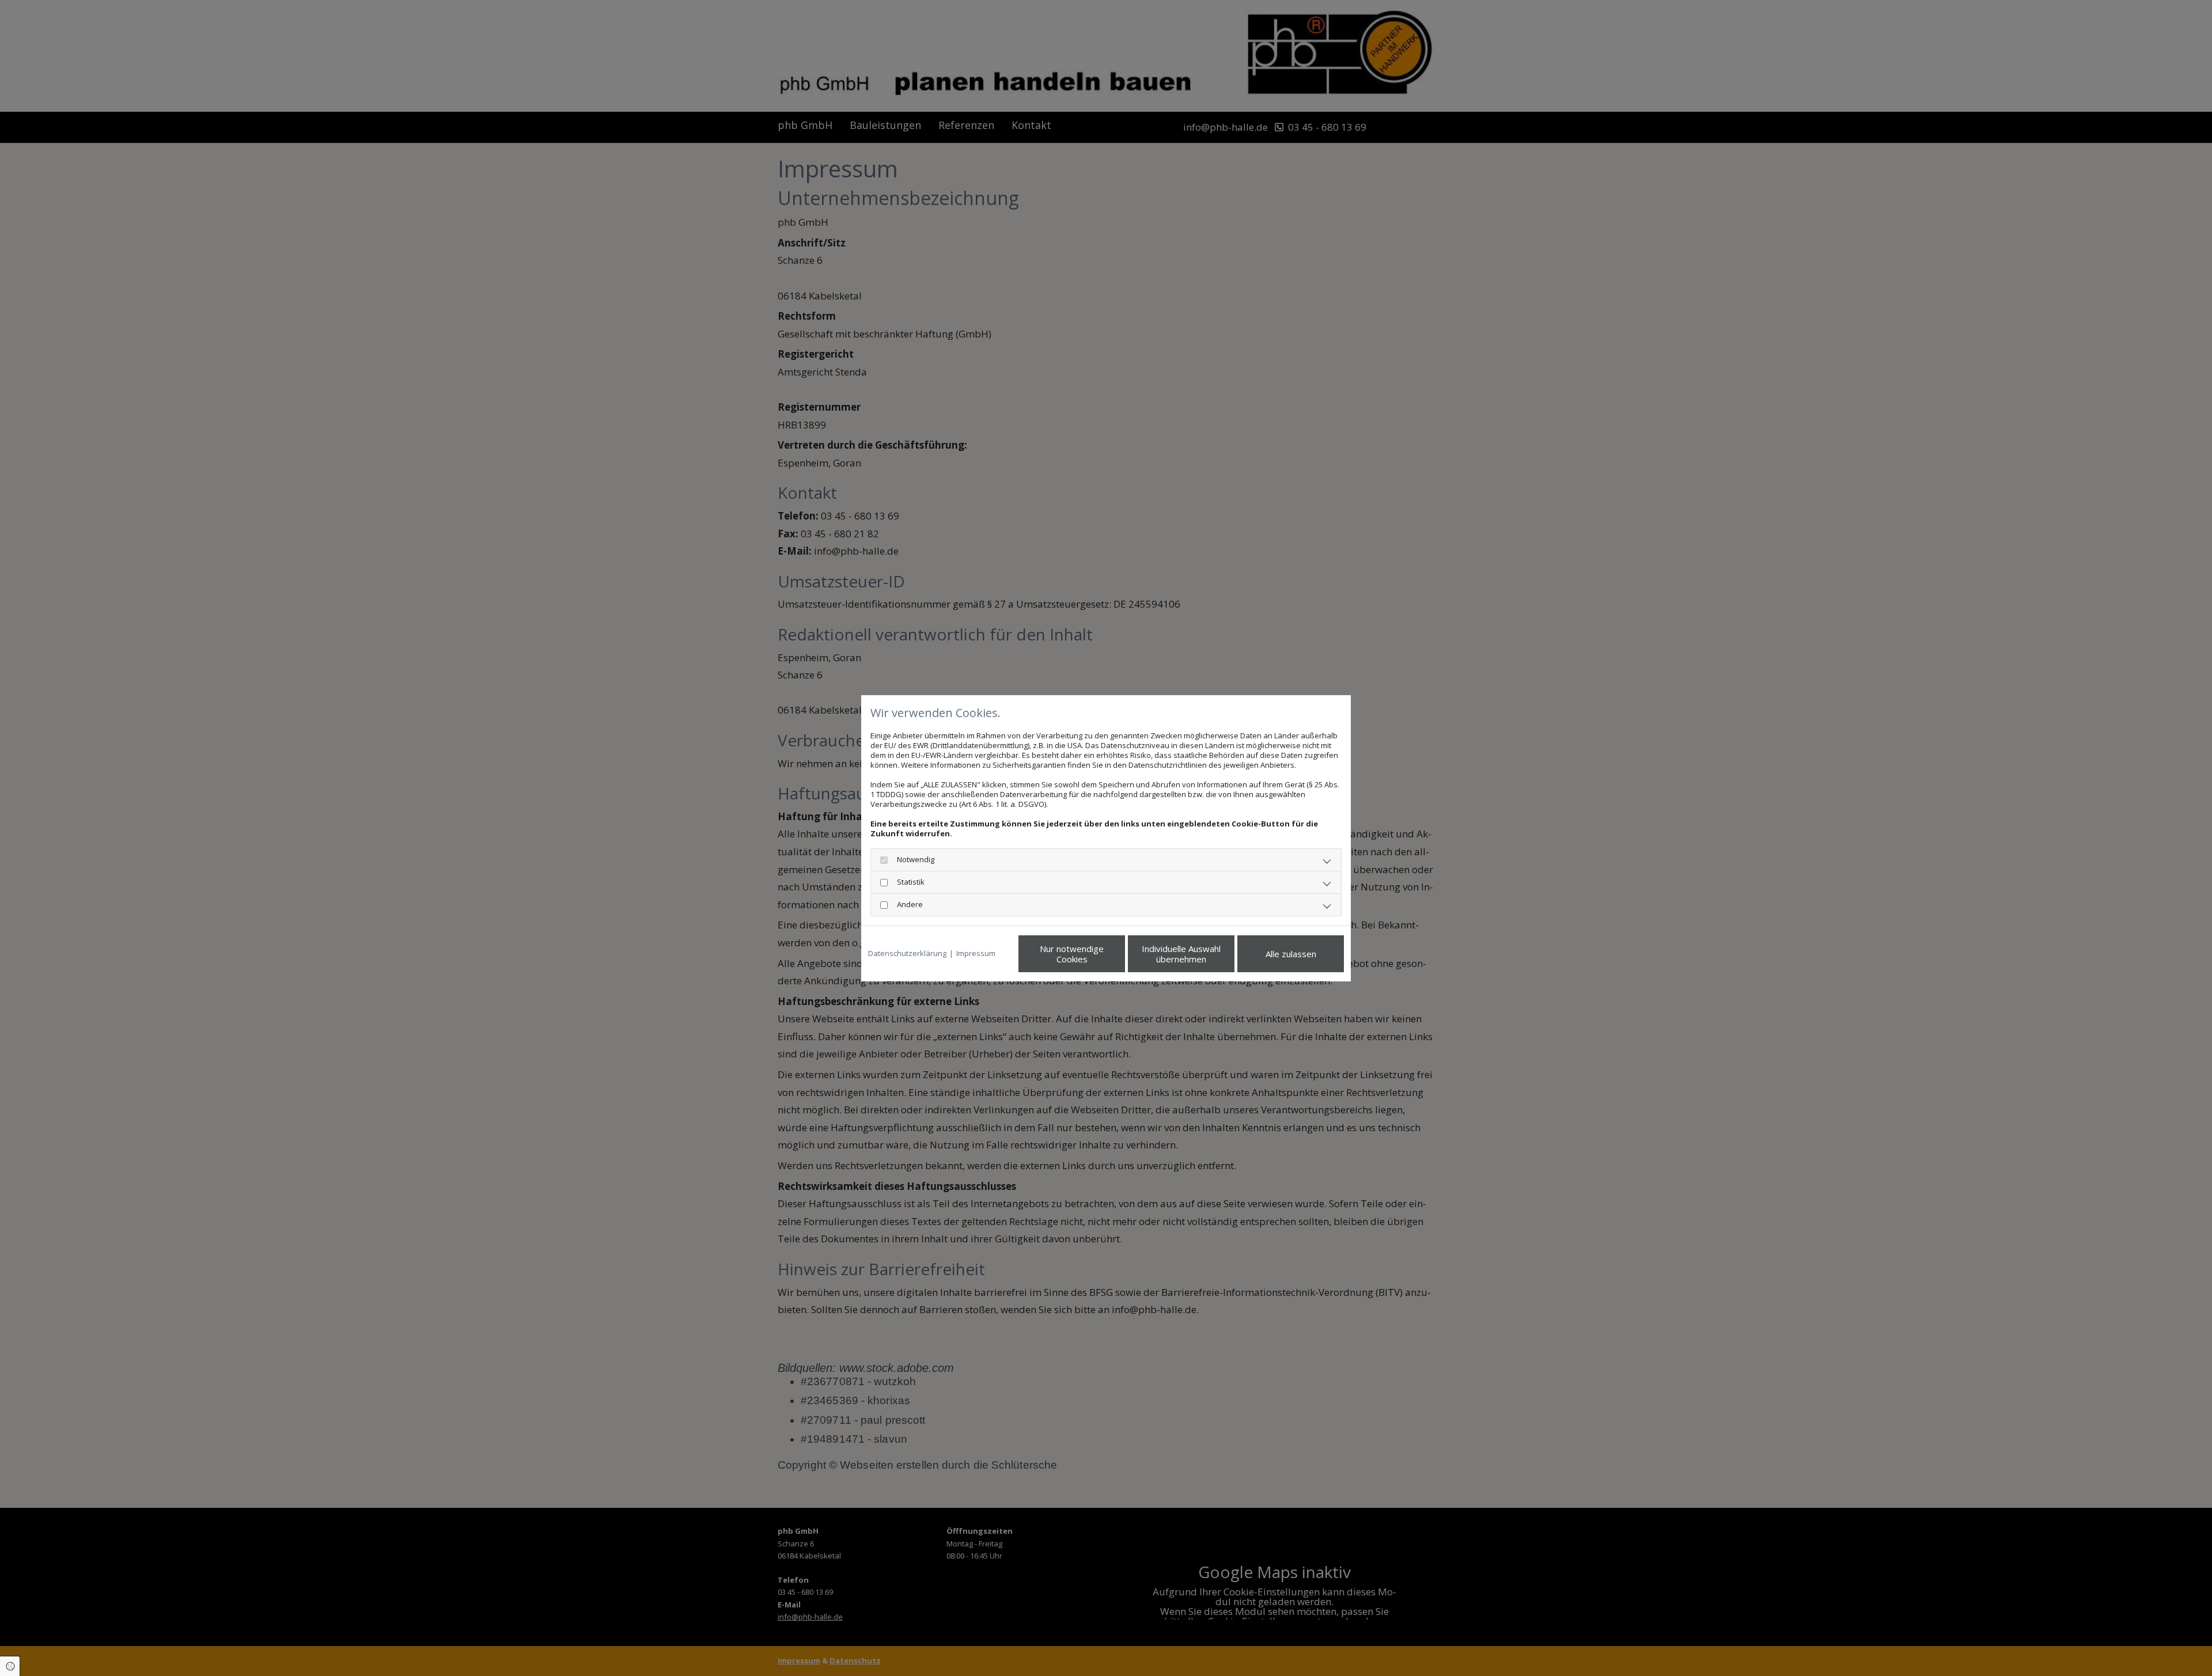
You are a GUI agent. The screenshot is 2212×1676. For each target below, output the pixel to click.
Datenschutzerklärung (907, 953)
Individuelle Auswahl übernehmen (1181, 954)
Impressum (976, 953)
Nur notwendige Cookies (1072, 954)
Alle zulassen (1291, 954)
